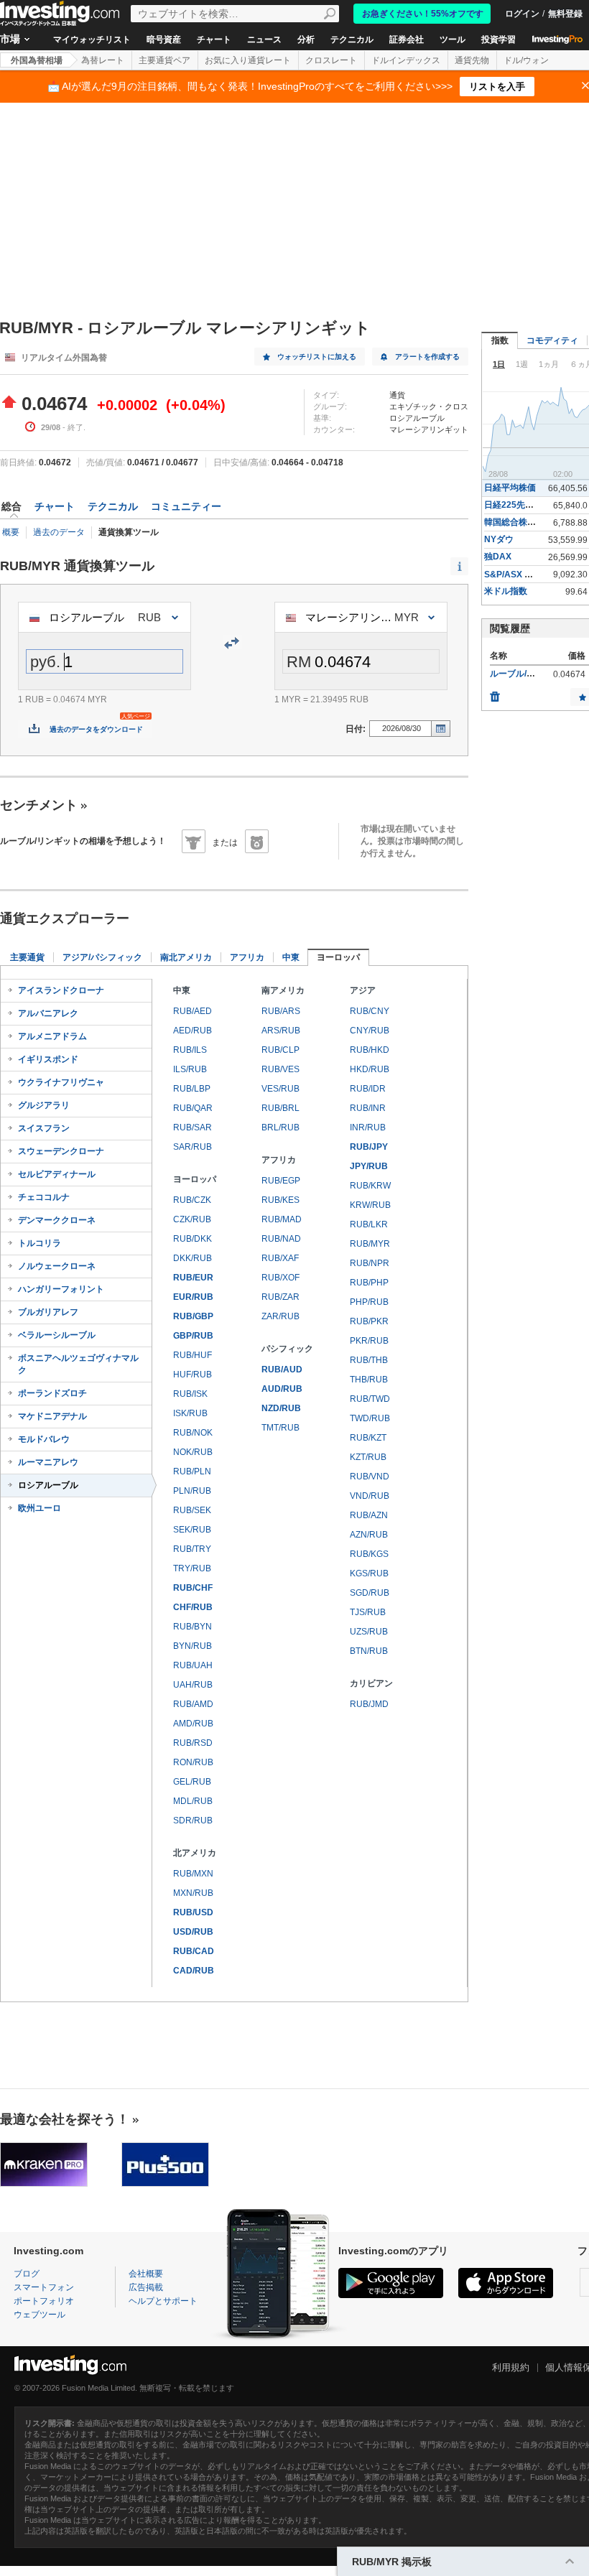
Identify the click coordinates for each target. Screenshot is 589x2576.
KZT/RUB (368, 1457)
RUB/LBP (192, 1089)
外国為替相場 (37, 60)
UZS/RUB (369, 1632)
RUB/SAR (193, 1127)
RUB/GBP (193, 1316)
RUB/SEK (192, 1510)
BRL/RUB (280, 1127)
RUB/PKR (369, 1321)
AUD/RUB (282, 1389)
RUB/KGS (369, 1554)
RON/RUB (193, 1762)
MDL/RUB (193, 1801)
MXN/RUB (193, 1893)
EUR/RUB (193, 1297)
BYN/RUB (193, 1646)
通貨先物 (472, 60)
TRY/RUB (192, 1568)
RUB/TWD (370, 1399)
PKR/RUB (369, 1341)
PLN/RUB (192, 1491)
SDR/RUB (193, 1821)
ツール (453, 39)
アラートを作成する (427, 357)
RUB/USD (193, 1912)
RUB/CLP (280, 1050)
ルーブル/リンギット (530, 674)
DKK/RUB (193, 1258)
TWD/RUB (370, 1418)
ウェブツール (40, 2315)
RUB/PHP (369, 1283)
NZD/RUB (281, 1408)
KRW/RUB (370, 1205)
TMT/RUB (280, 1428)
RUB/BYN (193, 1627)
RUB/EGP (281, 1181)
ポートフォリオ (44, 2301)
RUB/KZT (368, 1438)
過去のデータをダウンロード (96, 729)
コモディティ (552, 340)
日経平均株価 (510, 488)
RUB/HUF (193, 1355)
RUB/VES (280, 1069)
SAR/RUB (193, 1147)
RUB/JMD (369, 1704)
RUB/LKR (369, 1224)
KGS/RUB (369, 1573)
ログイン (522, 14)
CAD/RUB (194, 1971)
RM (299, 662)
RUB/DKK (193, 1239)
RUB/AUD (282, 1370)
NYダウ (499, 539)
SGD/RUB (370, 1593)
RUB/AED (193, 1011)
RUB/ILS (190, 1050)
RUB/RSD (193, 1743)
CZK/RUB (192, 1219)
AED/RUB (193, 1031)
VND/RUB (370, 1496)
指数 (500, 340)
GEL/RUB (192, 1782)
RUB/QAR (193, 1108)
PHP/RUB (369, 1302)
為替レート (103, 60)
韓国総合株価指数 (519, 522)
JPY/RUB (369, 1166)
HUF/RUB (193, 1375)
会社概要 (146, 2274)
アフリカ (247, 957)
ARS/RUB (281, 1031)
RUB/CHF (193, 1588)
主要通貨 (27, 957)
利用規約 (511, 2367)
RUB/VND (370, 1477)
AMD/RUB (193, 1724)
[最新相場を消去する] (495, 693)
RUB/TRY (192, 1549)
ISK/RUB (190, 1413)
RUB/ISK (190, 1394)
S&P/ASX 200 (512, 575)
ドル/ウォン (526, 60)
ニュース (264, 39)
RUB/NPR (370, 1263)
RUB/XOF (280, 1278)
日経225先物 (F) (515, 505)
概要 (11, 532)
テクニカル (352, 39)
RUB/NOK (193, 1433)
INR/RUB (368, 1127)
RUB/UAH (193, 1665)
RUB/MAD (282, 1219)
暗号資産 (164, 39)
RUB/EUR (193, 1278)
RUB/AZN (369, 1515)
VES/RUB (280, 1089)
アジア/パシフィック (102, 957)
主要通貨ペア (164, 60)
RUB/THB (369, 1360)
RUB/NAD (281, 1239)
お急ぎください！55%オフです (423, 14)
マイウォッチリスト (92, 39)
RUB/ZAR (280, 1297)
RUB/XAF (280, 1258)
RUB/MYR (370, 1244)
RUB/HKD (370, 1050)
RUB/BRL (280, 1108)
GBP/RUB (193, 1336)
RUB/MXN (193, 1874)
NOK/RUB (193, 1452)
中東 (291, 957)
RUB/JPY (369, 1147)
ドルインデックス (406, 60)
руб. (45, 662)
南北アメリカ (186, 957)
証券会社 (407, 39)
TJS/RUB (368, 1612)
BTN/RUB (369, 1651)
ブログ (27, 2274)
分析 (306, 39)
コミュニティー (186, 506)
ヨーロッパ (338, 957)
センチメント (39, 805)
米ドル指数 (506, 591)
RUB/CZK (192, 1200)
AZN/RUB (369, 1535)
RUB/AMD (193, 1704)
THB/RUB (369, 1380)
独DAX (498, 557)
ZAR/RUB (280, 1316)
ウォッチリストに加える (317, 357)
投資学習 (498, 39)
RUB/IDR (368, 1089)
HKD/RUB (370, 1069)
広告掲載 (146, 2287)
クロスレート (331, 60)
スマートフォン (44, 2287)
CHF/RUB (193, 1607)
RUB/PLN (192, 1471)
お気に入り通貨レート (248, 60)
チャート (214, 39)
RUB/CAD (194, 1951)
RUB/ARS (281, 1011)
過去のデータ (59, 532)
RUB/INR (368, 1108)
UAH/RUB (193, 1685)
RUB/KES (280, 1200)
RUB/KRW (370, 1186)
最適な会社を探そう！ (65, 2119)
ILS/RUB (190, 1069)
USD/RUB (193, 1932)
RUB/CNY (370, 1011)
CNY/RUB (370, 1031)
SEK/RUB (192, 1530)
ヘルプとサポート (163, 2301)
